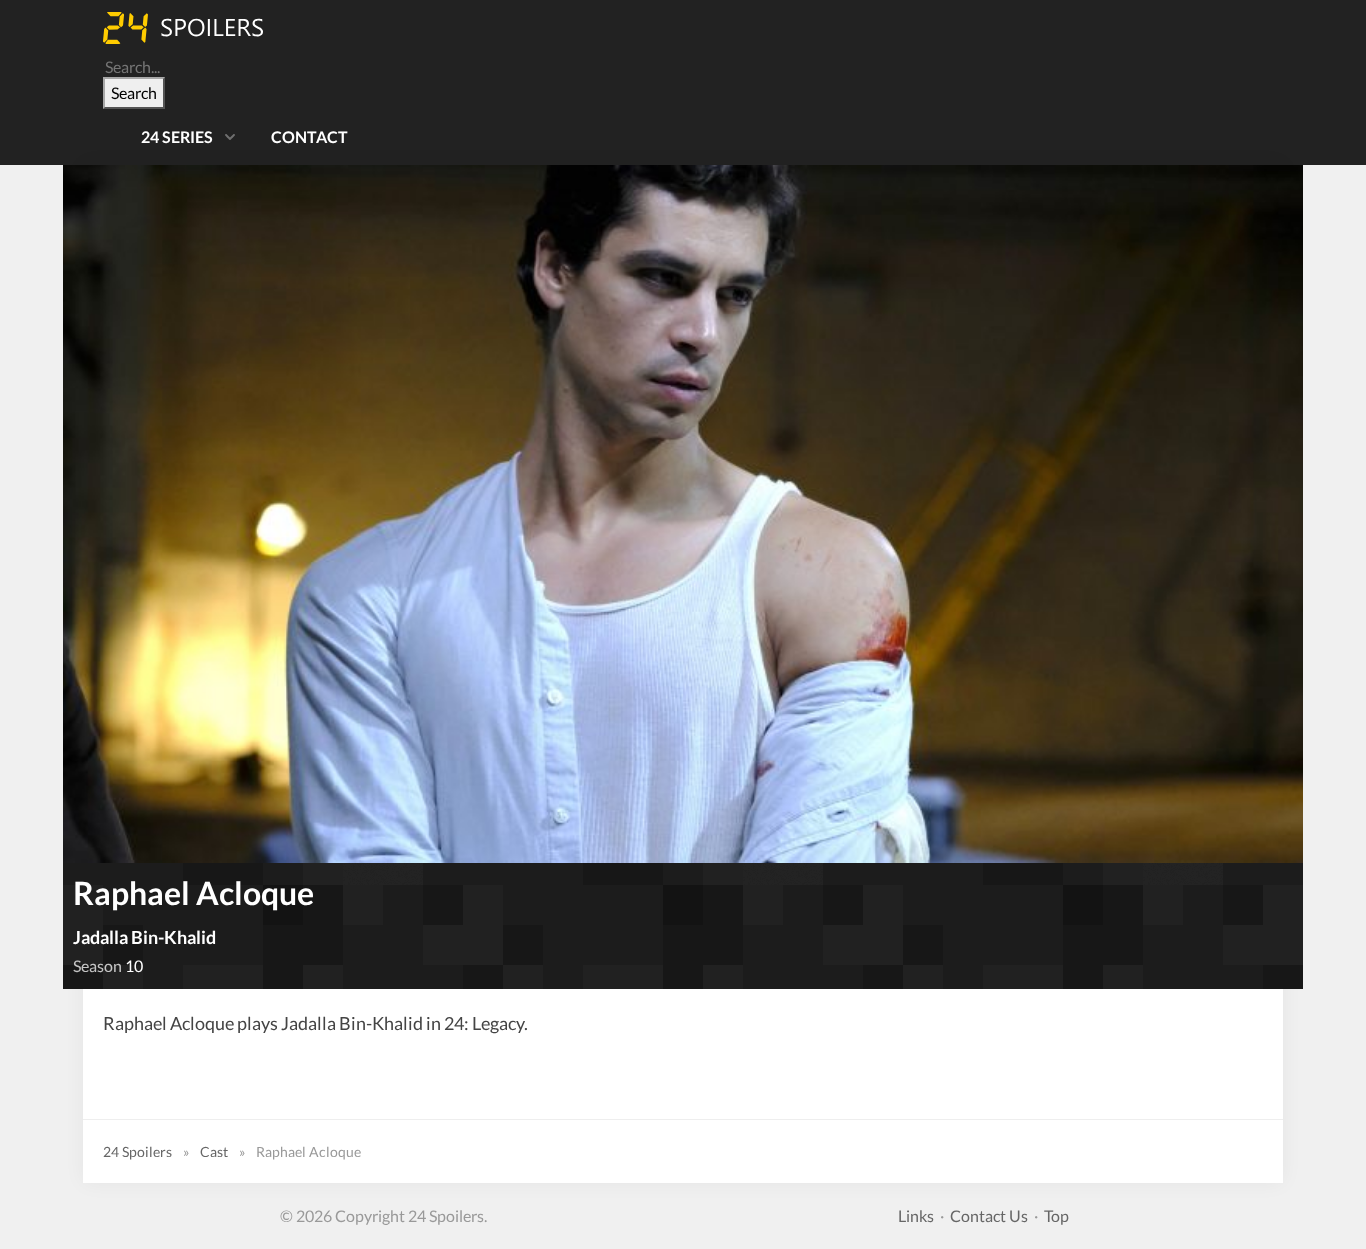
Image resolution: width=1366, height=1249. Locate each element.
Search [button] (134, 92)
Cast (214, 1151)
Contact (309, 136)
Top (1056, 1215)
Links (916, 1215)
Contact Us (989, 1215)
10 (134, 965)
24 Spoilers (137, 1151)
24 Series (177, 136)
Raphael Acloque (193, 892)
